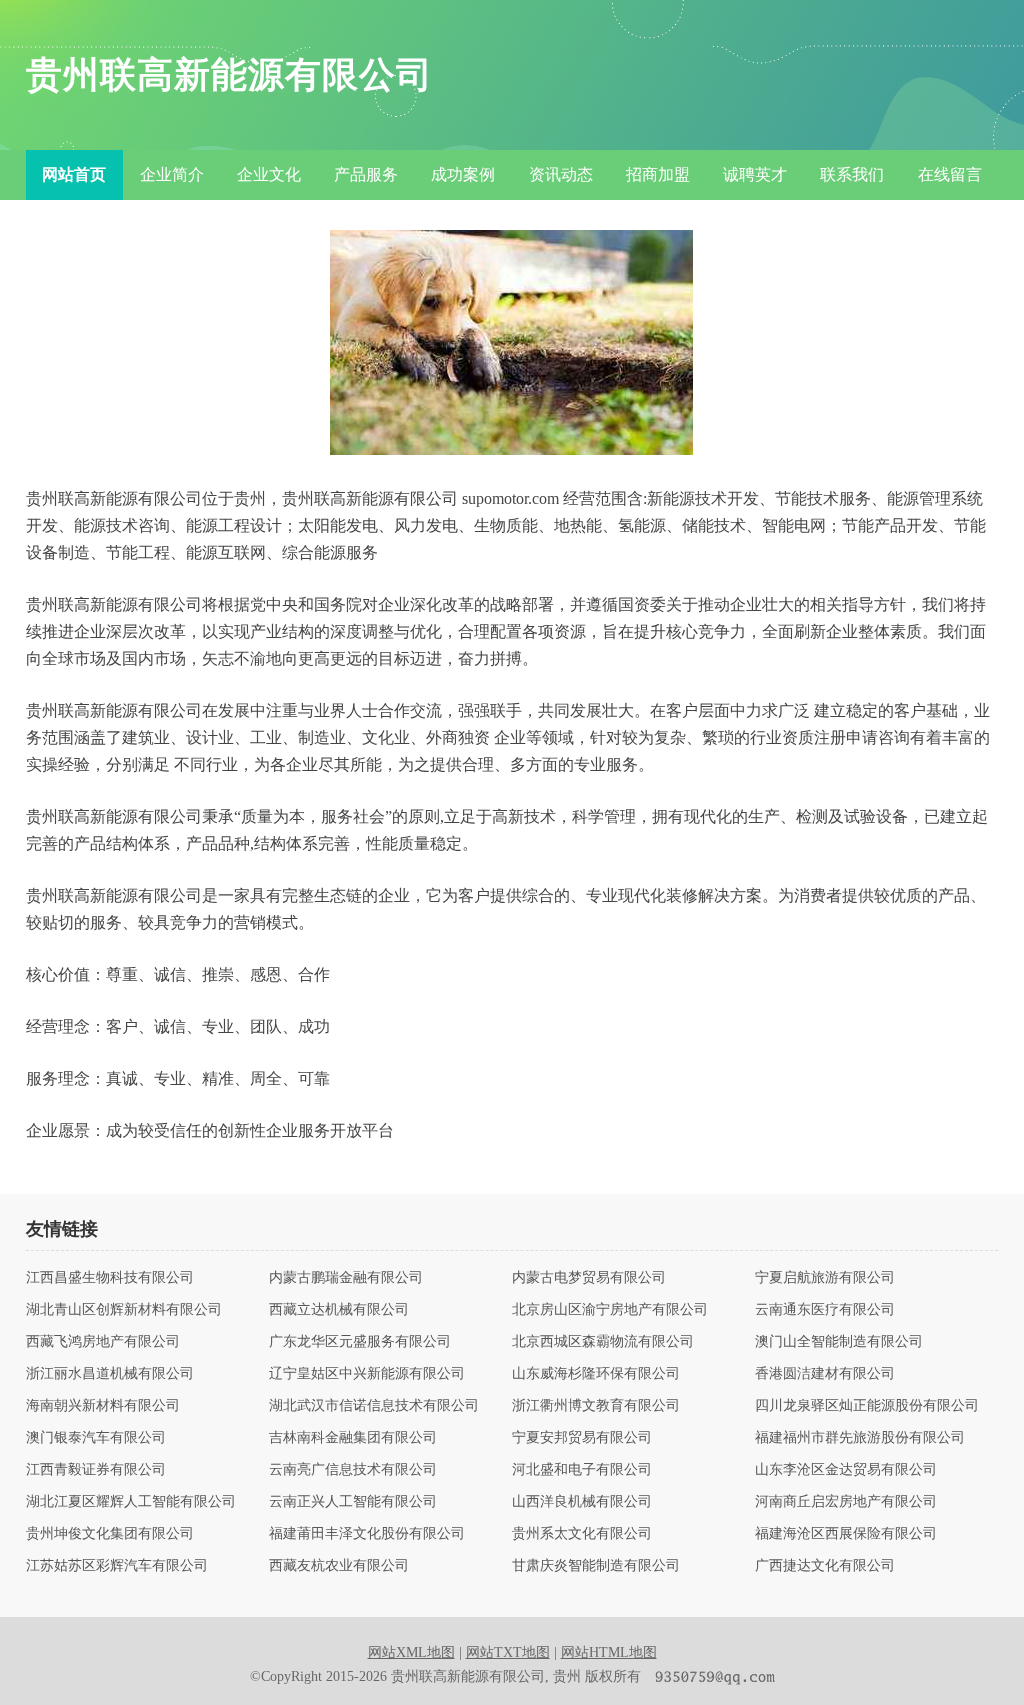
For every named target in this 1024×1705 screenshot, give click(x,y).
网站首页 (74, 174)
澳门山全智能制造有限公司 (839, 1342)
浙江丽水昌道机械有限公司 (110, 1374)
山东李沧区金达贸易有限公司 (846, 1470)
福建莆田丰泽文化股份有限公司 (367, 1534)
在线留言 (950, 174)
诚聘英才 (755, 174)
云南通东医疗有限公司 (825, 1310)
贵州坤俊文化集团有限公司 (110, 1534)
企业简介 (172, 174)
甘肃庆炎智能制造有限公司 (596, 1566)
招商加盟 (658, 174)
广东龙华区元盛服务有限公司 (360, 1342)
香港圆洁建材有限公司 (825, 1374)
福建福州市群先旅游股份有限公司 (860, 1438)
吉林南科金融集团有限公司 (353, 1438)
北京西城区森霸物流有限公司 (603, 1342)
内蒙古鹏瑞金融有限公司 (346, 1278)
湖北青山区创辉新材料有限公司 (124, 1310)
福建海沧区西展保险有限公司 (846, 1534)
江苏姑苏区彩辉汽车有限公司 (117, 1566)
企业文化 (269, 174)
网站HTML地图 (609, 1652)
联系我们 (852, 174)
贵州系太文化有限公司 (582, 1534)
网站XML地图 (411, 1652)
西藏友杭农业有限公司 (339, 1566)
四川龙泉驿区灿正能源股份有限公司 (867, 1406)
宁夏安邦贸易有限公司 (582, 1438)
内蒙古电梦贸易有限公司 (589, 1278)
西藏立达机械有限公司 (339, 1310)
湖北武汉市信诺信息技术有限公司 (374, 1406)
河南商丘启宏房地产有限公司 (846, 1502)
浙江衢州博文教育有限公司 (596, 1406)
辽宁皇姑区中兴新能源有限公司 (367, 1374)
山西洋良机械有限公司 (582, 1502)
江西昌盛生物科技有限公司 (110, 1278)
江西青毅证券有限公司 (96, 1470)
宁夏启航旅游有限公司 (825, 1278)
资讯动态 (561, 174)
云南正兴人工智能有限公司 (353, 1502)
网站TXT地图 (508, 1652)
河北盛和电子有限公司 (582, 1470)
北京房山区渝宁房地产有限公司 (610, 1310)
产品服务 (366, 174)
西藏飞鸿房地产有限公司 (103, 1342)
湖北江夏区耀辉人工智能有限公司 (131, 1502)
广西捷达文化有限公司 (825, 1566)
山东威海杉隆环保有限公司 (596, 1374)
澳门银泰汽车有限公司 (96, 1438)
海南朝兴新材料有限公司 (103, 1406)
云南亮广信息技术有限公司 (353, 1470)
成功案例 (463, 174)
